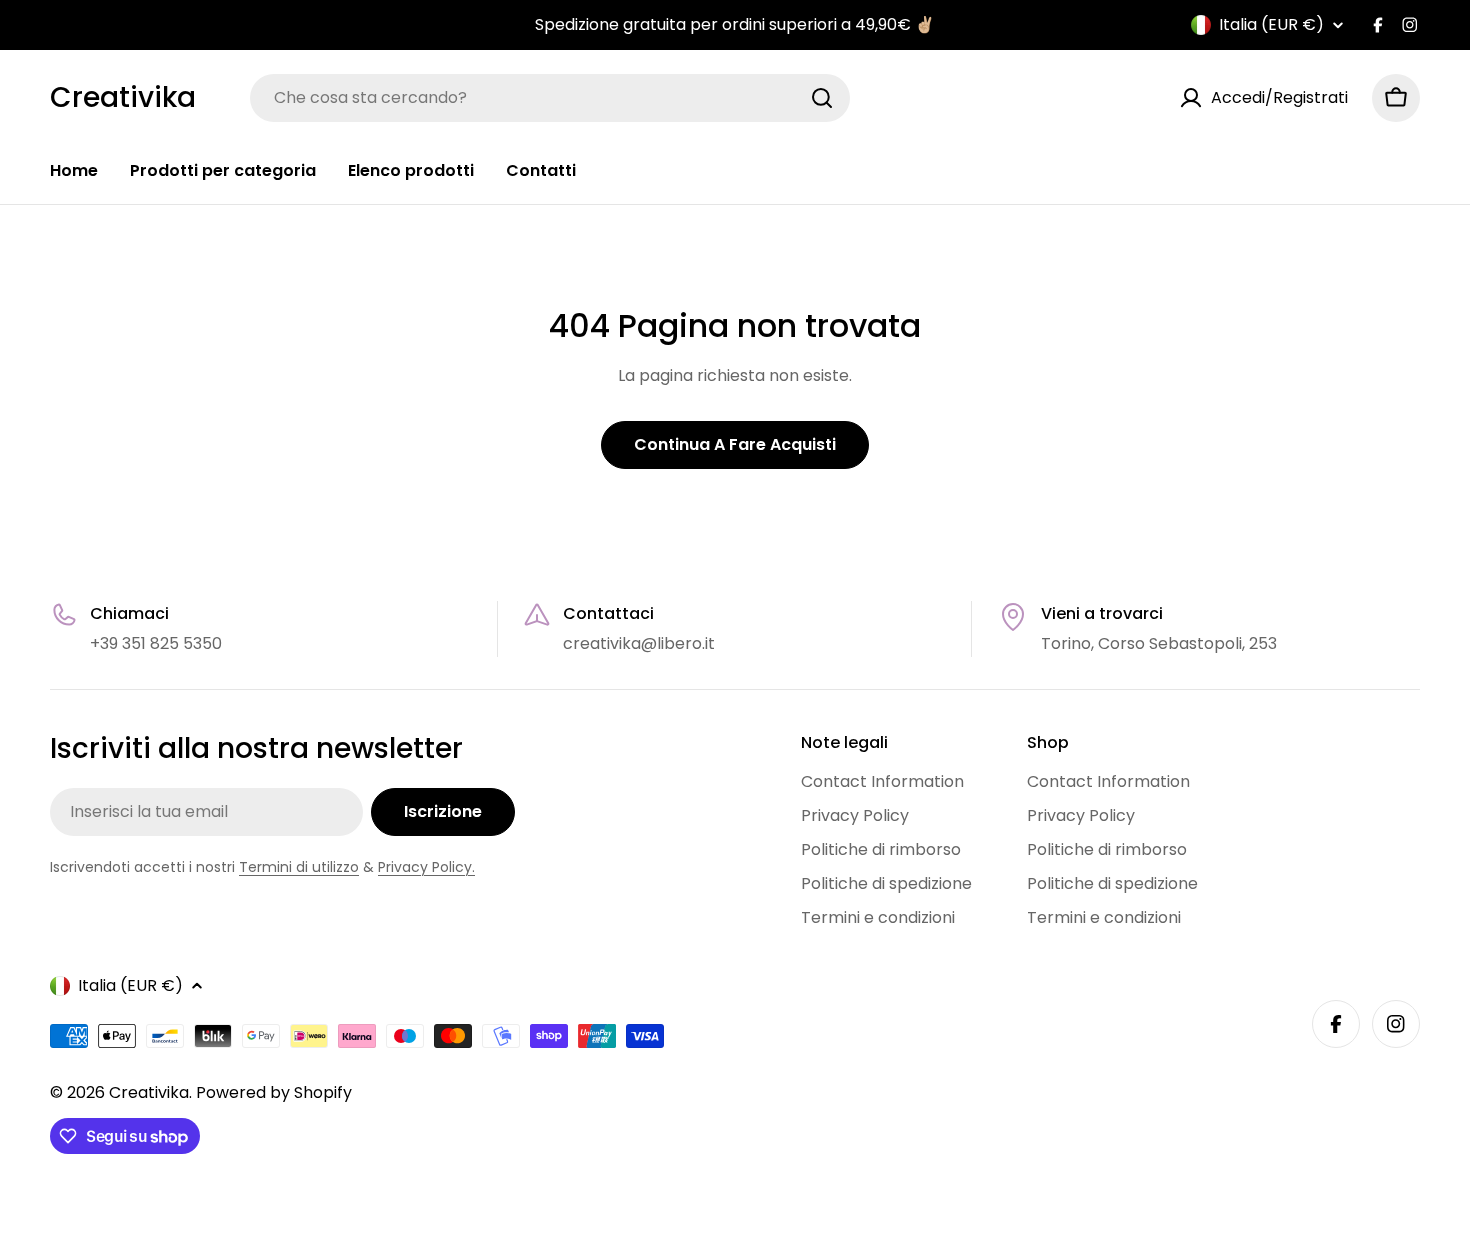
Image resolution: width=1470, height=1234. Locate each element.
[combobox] (550, 98)
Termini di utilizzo (299, 867)
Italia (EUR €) (1271, 25)
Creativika (123, 98)
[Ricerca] (822, 98)
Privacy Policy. (426, 867)
